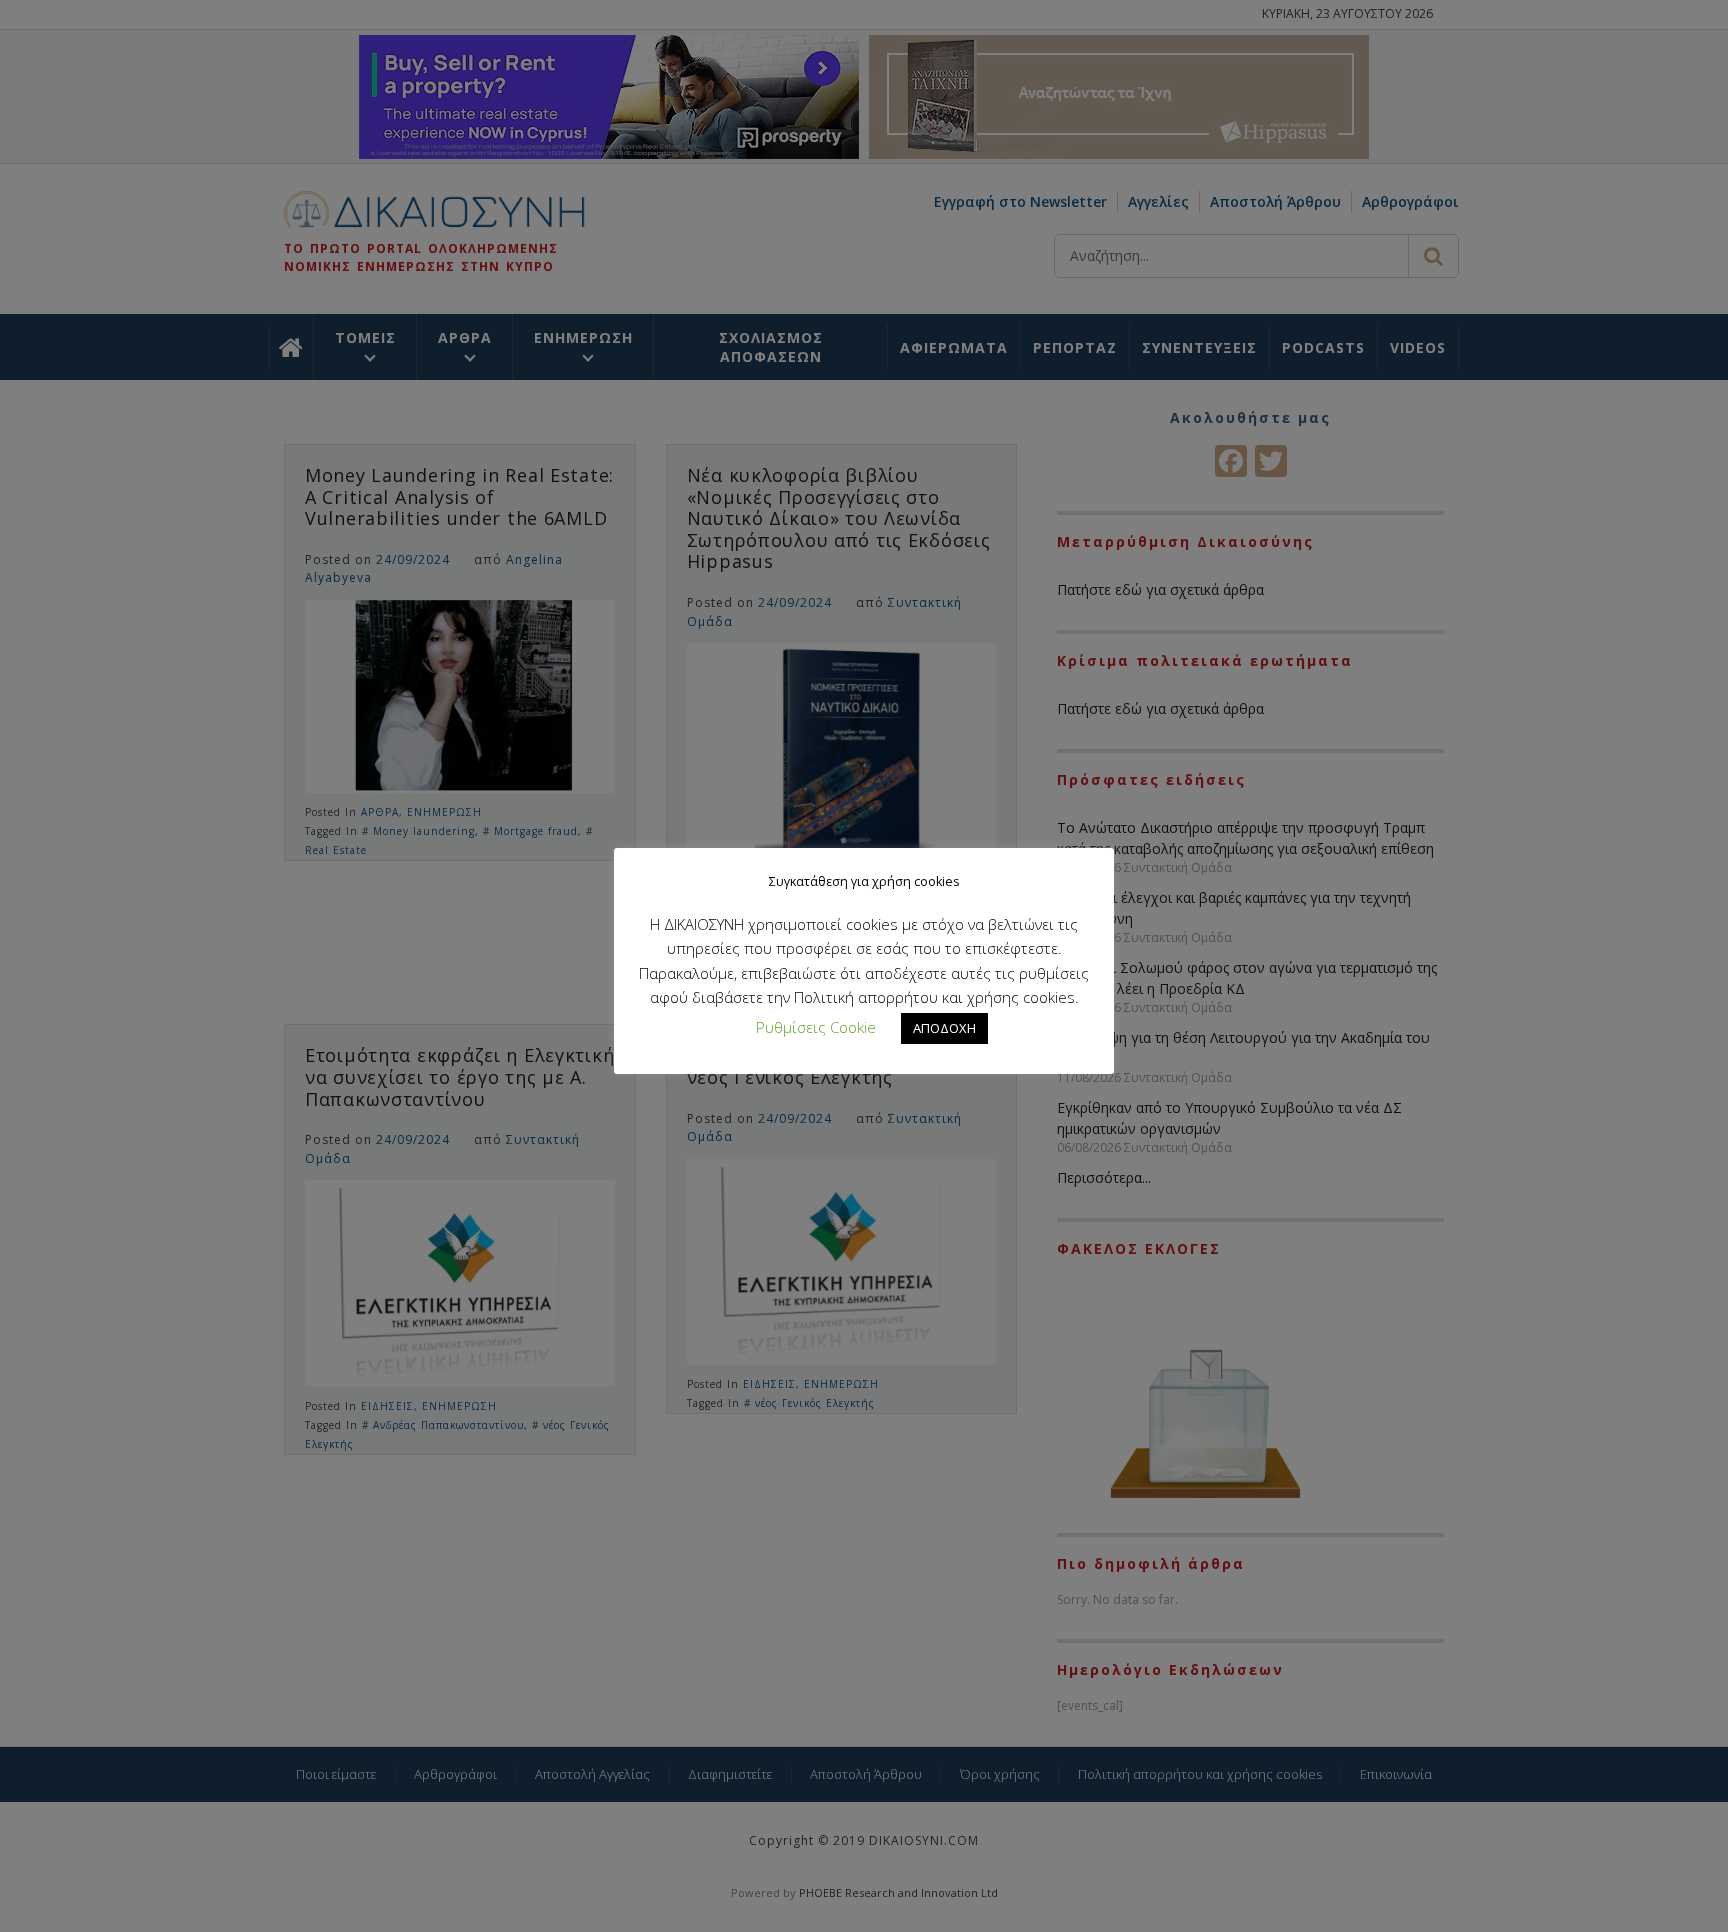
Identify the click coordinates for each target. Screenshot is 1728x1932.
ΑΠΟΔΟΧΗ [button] (944, 1028)
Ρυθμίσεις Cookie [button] (816, 1027)
